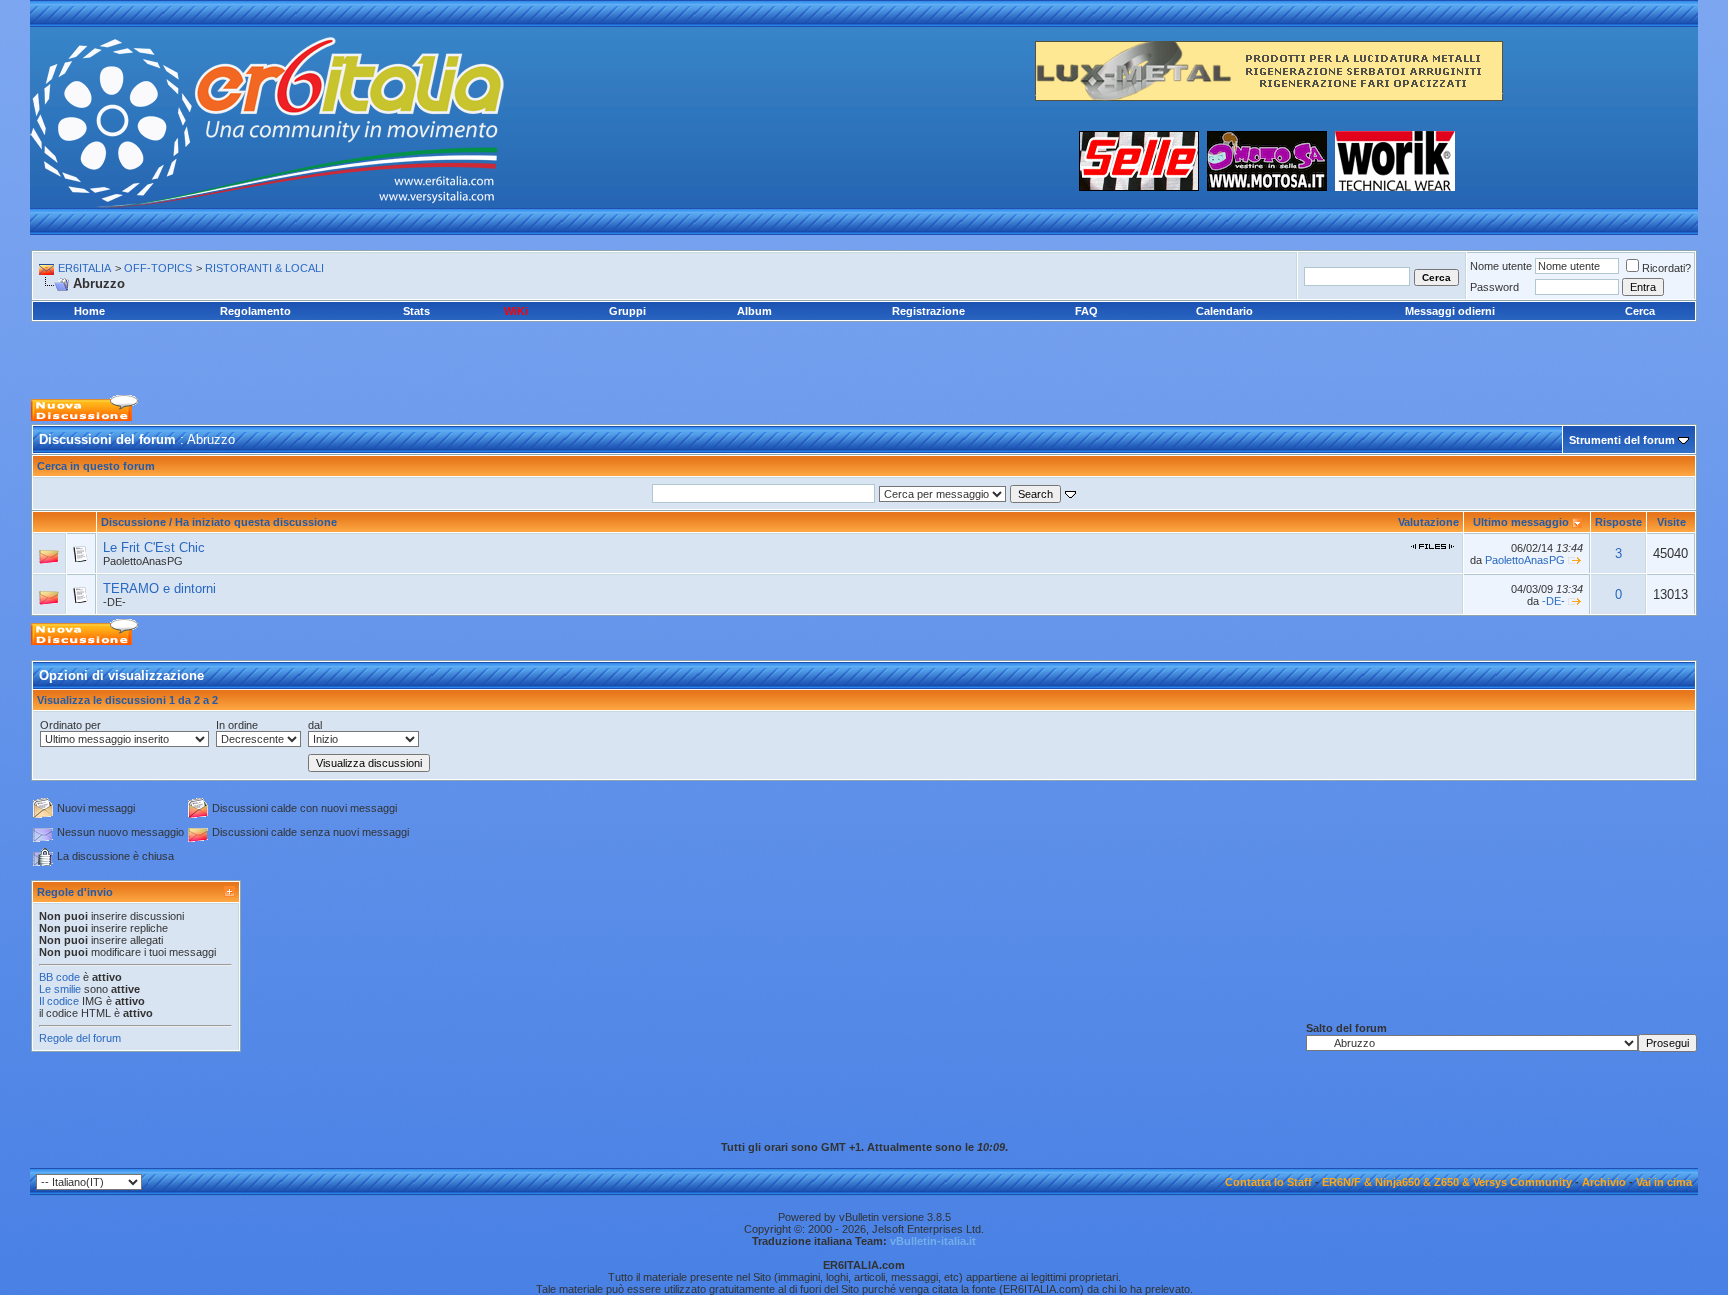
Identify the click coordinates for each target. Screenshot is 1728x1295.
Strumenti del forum (1622, 440)
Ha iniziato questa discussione (256, 522)
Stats (416, 311)
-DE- (114, 602)
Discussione (133, 522)
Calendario (1224, 311)
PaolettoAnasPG (143, 561)
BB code (59, 977)
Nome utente (1501, 266)
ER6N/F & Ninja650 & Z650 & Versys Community (1447, 1182)
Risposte (1618, 522)
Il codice (60, 1001)
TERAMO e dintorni (159, 588)
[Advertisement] (864, 344)
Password (1494, 287)
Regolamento (255, 311)
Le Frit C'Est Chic (154, 547)
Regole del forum (80, 1038)
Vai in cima (1664, 1182)
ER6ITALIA (84, 268)
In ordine (237, 725)
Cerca (1640, 311)
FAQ (1086, 311)
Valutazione (1428, 522)
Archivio (1604, 1182)
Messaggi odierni (1450, 311)
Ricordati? (1666, 268)
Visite (1671, 522)
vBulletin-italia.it (933, 1241)
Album (754, 311)
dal (315, 725)
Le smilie (60, 989)
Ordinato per (70, 725)
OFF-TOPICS (158, 268)
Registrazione (928, 311)
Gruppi (627, 311)
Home (89, 311)
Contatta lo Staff (1268, 1182)
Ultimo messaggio (1521, 522)
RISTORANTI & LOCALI (264, 268)
